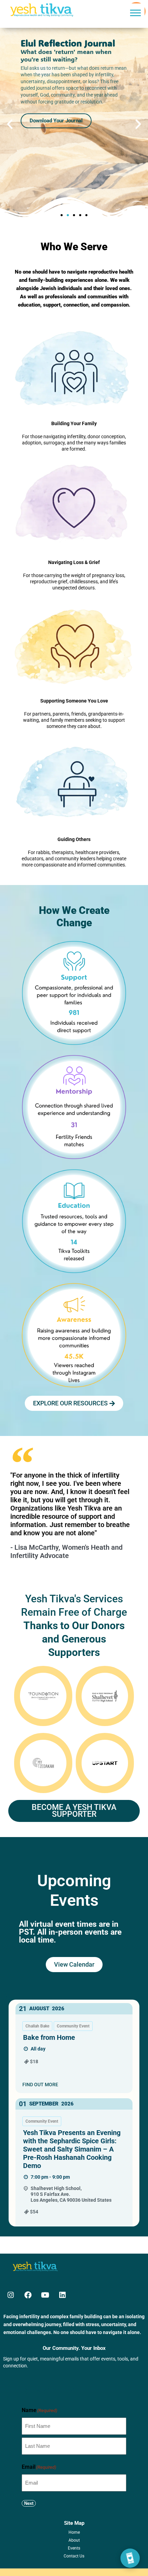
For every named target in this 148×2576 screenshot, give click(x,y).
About (74, 2540)
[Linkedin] (62, 2295)
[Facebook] (28, 2295)
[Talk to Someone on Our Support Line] (130, 2558)
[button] (135, 13)
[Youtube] (45, 2295)
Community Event (73, 2026)
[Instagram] (11, 2295)
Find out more (40, 2085)
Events (74, 2548)
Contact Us (74, 2556)
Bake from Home (49, 2037)
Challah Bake (37, 2026)
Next (29, 2503)
